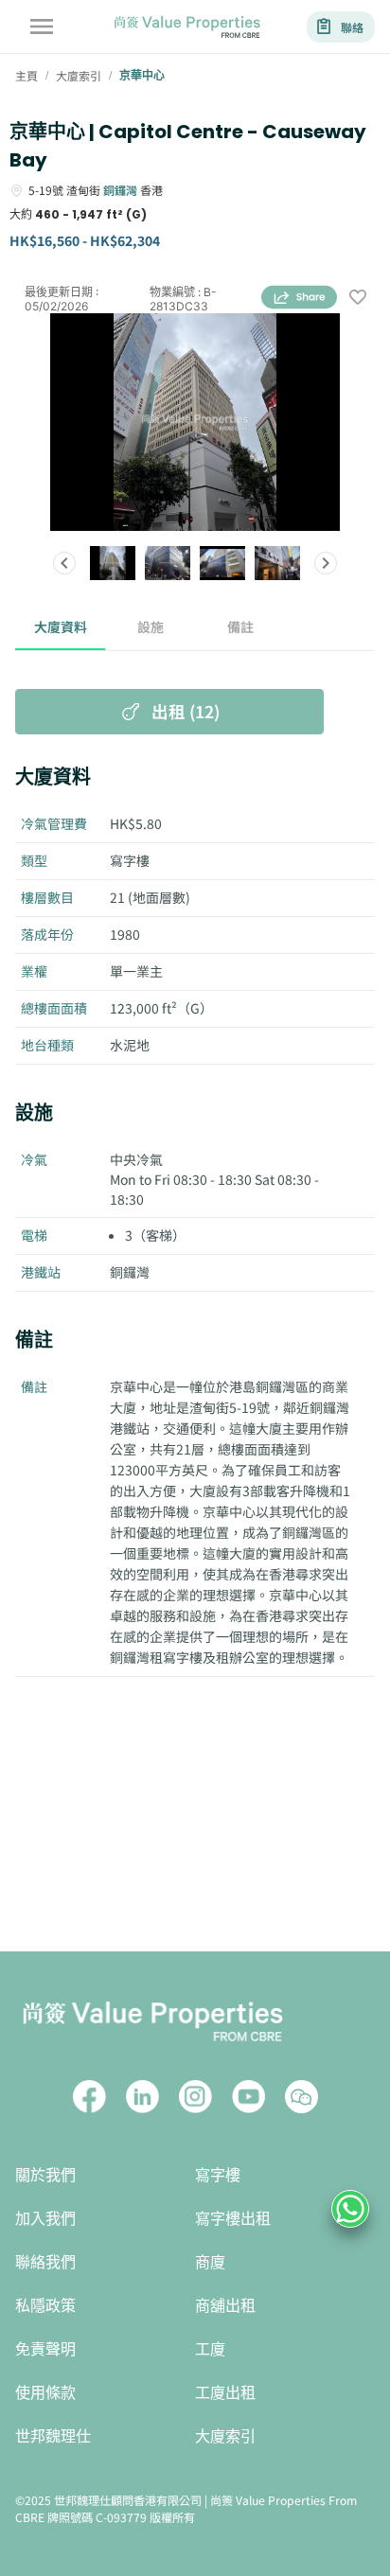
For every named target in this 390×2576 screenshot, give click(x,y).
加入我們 (45, 2219)
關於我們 (45, 2175)
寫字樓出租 (233, 2219)
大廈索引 (225, 2436)
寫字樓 (218, 2175)
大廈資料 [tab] (61, 626)
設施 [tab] (151, 626)
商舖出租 (225, 2306)
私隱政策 (45, 2306)
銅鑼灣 (120, 190)
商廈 (210, 2262)
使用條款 (45, 2393)
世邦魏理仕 (53, 2436)
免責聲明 (45, 2349)
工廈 (210, 2349)
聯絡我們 (45, 2262)
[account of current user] (42, 26)
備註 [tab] (240, 626)
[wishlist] (358, 299)
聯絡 (352, 27)
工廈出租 (225, 2393)
